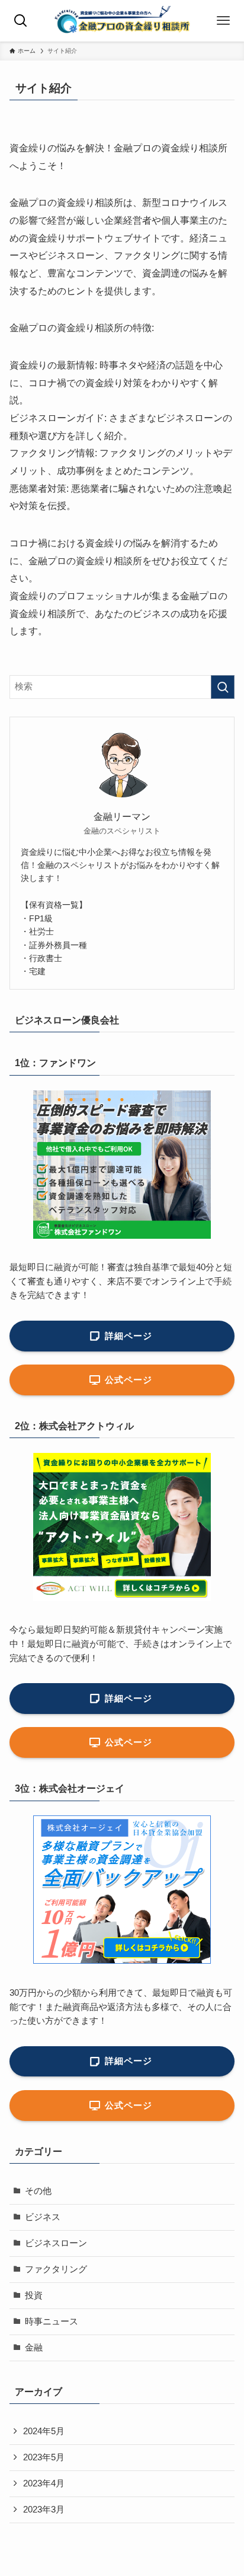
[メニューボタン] (223, 21)
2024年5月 (44, 2431)
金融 (34, 2348)
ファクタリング (56, 2269)
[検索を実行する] (223, 687)
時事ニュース (52, 2321)
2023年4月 (44, 2483)
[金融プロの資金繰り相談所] (122, 21)
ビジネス (43, 2217)
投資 (34, 2295)
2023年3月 (44, 2510)
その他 (38, 2191)
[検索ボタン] (21, 21)
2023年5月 (44, 2457)
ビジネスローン (56, 2243)
